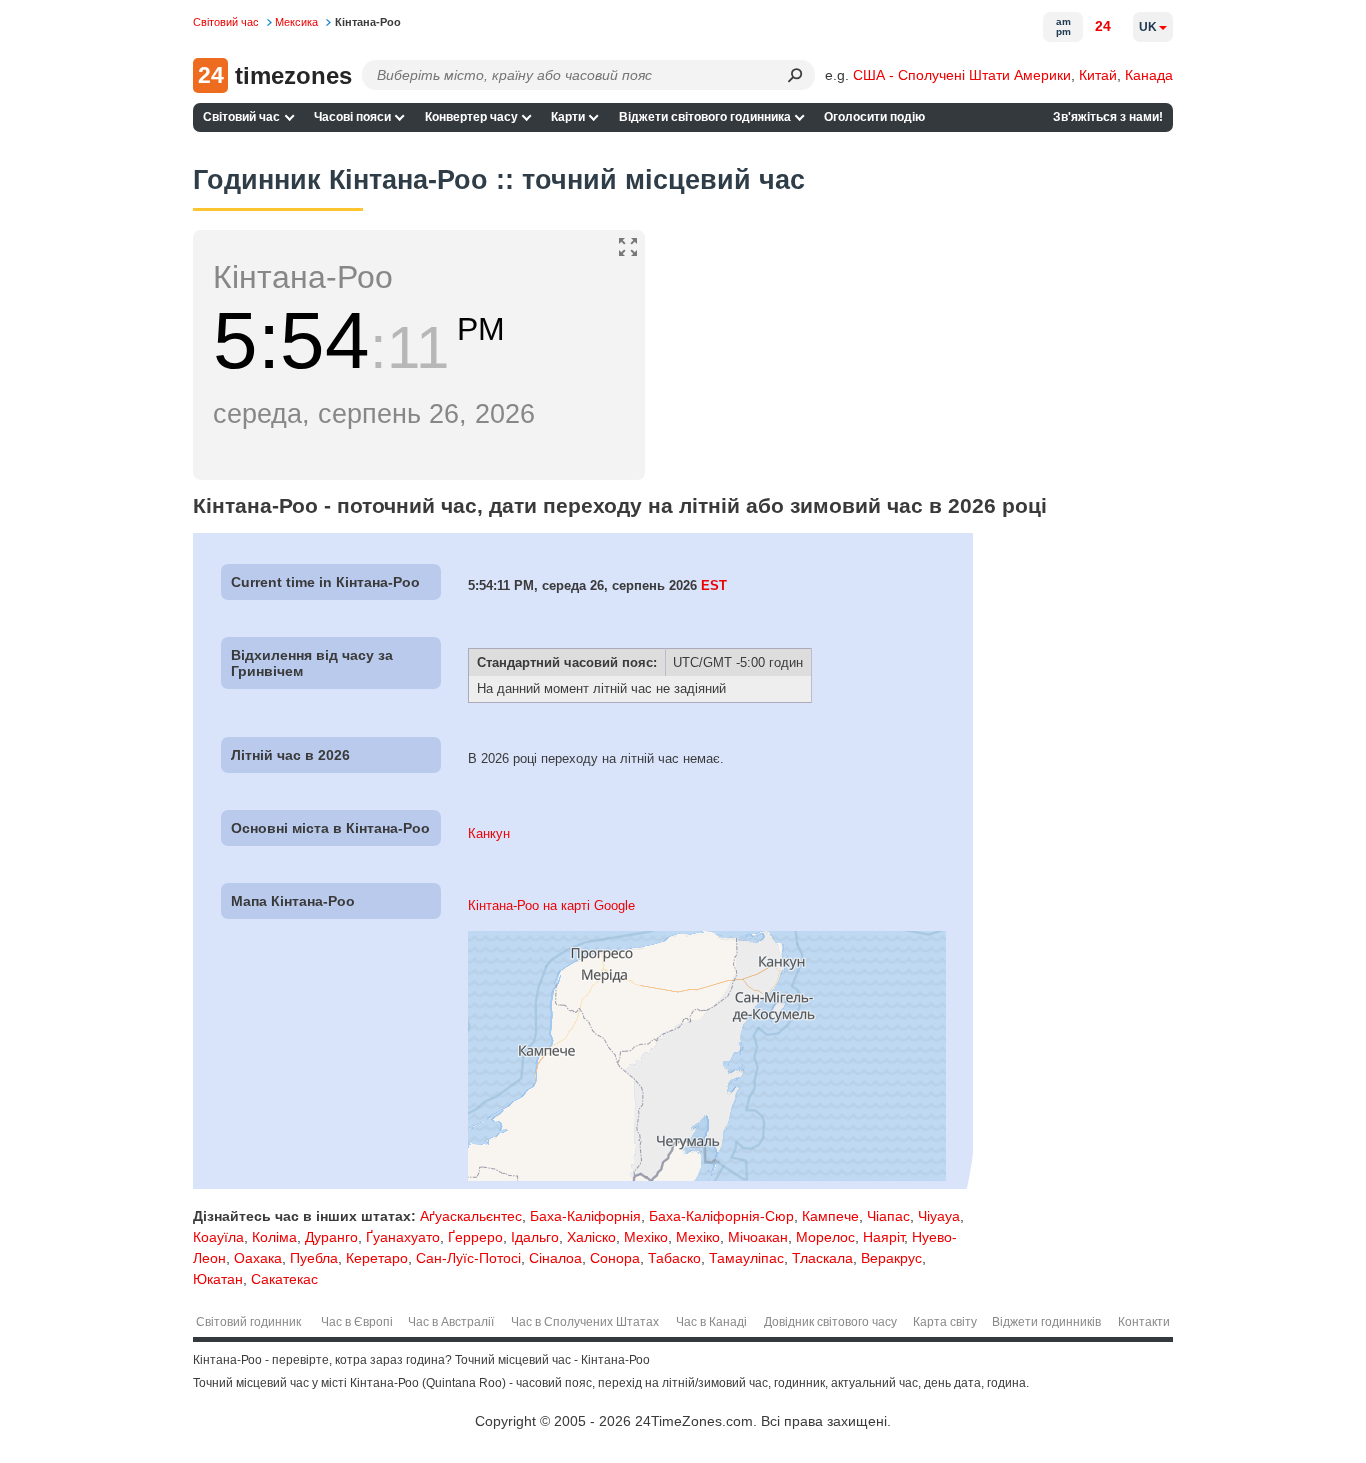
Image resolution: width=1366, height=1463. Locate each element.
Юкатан (218, 1279)
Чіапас (888, 1216)
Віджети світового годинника (705, 117)
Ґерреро (475, 1237)
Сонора (615, 1258)
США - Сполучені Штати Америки (962, 75)
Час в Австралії (451, 1322)
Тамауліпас (746, 1258)
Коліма (274, 1237)
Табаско (674, 1258)
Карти (568, 117)
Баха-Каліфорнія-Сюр (721, 1216)
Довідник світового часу (830, 1322)
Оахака (258, 1258)
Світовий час (241, 117)
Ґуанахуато (403, 1237)
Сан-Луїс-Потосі (468, 1258)
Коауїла (218, 1237)
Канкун (489, 833)
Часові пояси (352, 117)
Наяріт (883, 1237)
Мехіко (646, 1237)
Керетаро (377, 1258)
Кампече (830, 1216)
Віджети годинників (1046, 1322)
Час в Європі (357, 1322)
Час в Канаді (711, 1322)
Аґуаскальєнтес (471, 1216)
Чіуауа (939, 1216)
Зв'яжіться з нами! (1108, 117)
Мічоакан (758, 1237)
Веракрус (891, 1258)
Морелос (825, 1237)
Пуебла (314, 1258)
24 (1103, 26)
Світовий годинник (248, 1322)
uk (1148, 27)
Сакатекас (284, 1279)
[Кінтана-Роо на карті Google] (707, 1176)
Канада (1149, 75)
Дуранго (331, 1237)
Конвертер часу (471, 117)
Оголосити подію (874, 117)
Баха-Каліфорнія (585, 1216)
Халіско (591, 1237)
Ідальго (535, 1237)
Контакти (1144, 1322)
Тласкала (822, 1258)
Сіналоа (555, 1258)
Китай (1098, 75)
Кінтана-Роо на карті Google (551, 905)
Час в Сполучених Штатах (585, 1322)
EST (714, 585)
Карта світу (945, 1322)
